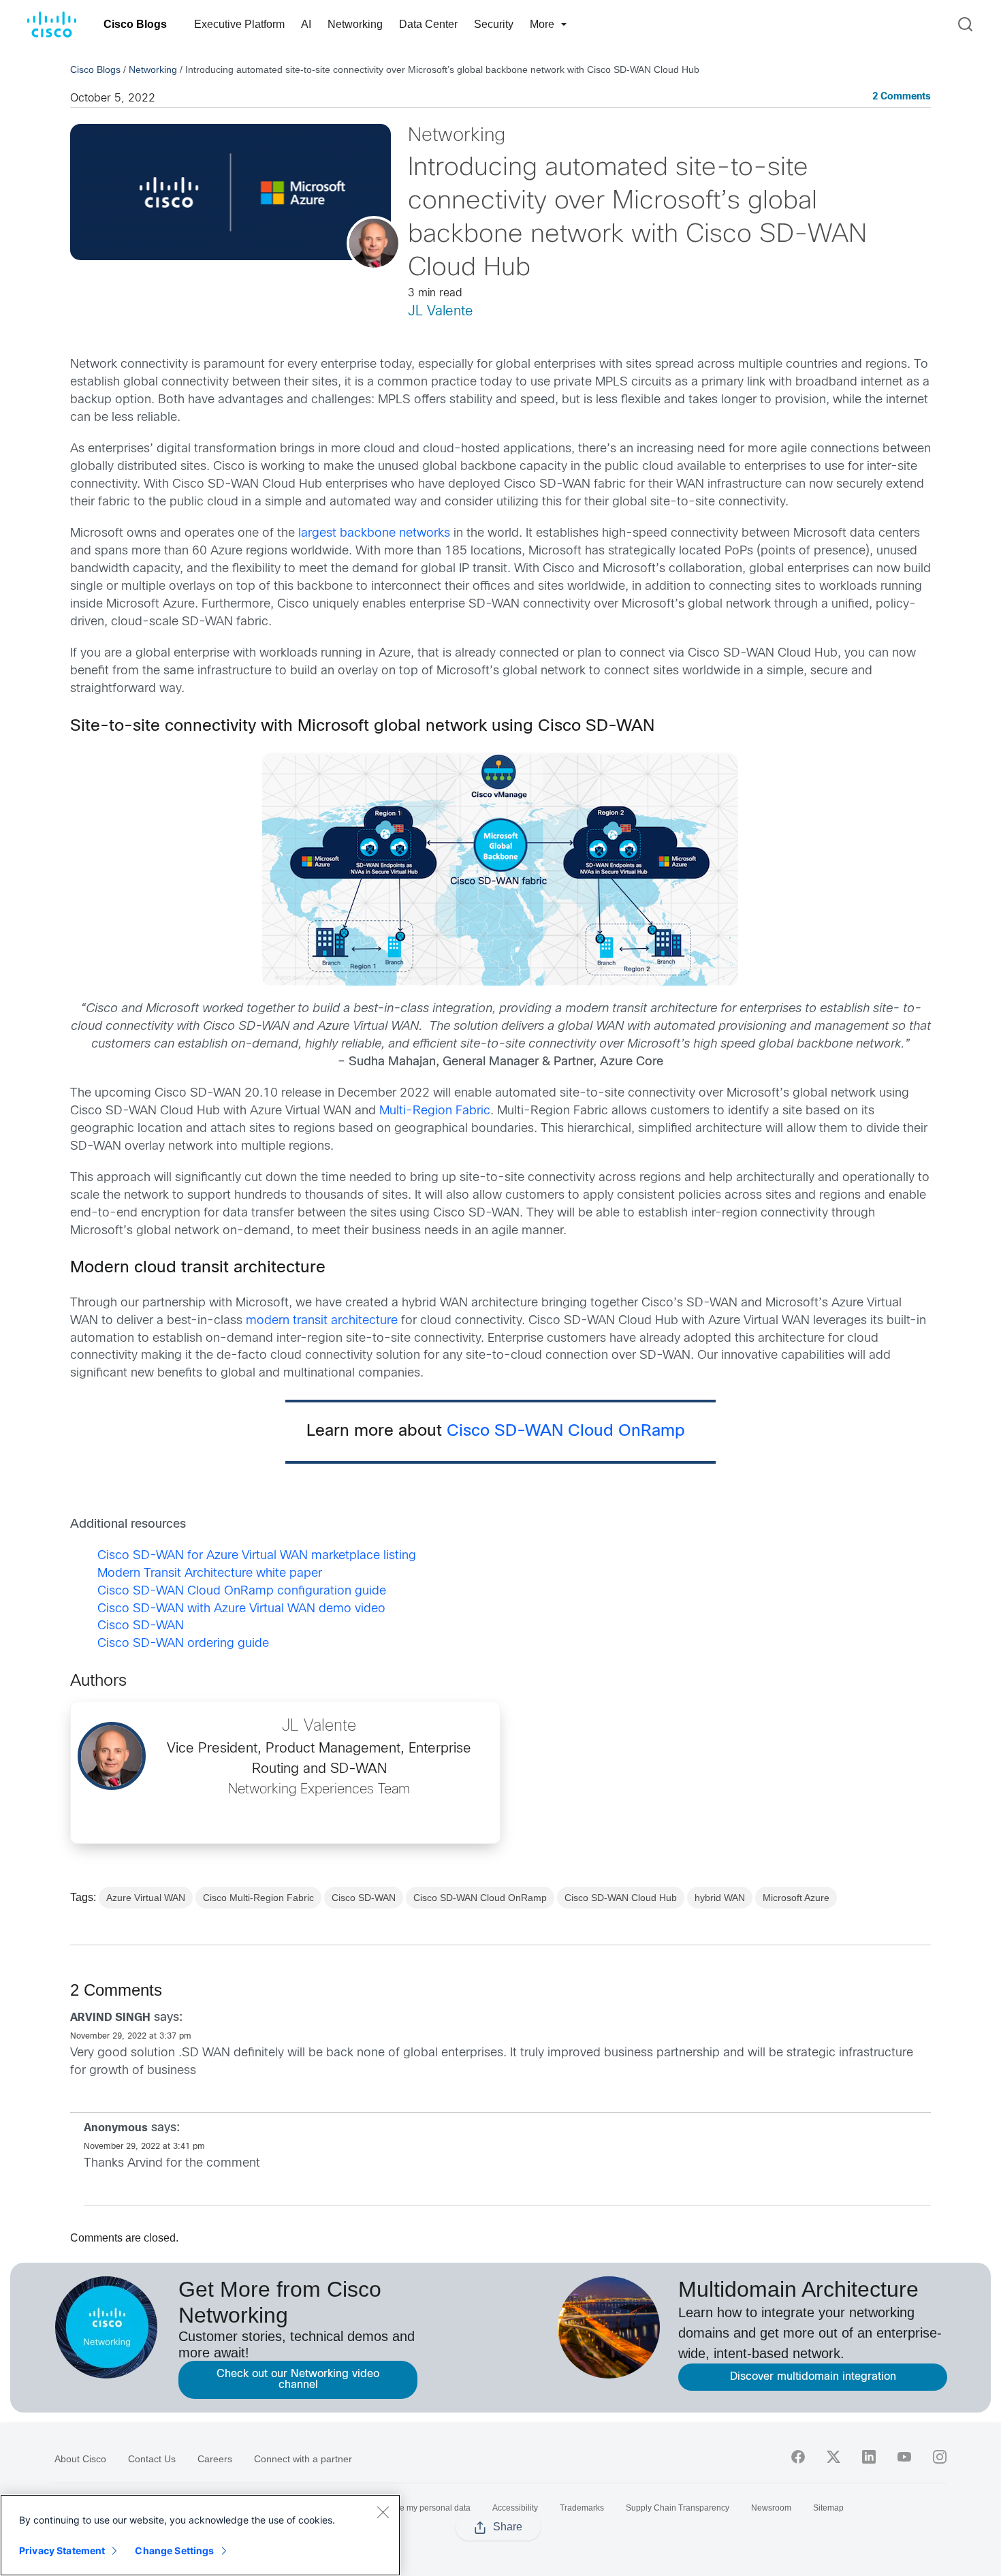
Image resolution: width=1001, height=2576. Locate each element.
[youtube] (904, 2457)
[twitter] (833, 2457)
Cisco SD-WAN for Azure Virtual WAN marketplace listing (257, 1556)
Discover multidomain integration (813, 2377)
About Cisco (80, 2459)
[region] (200, 2535)
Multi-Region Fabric (435, 1111)
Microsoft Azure (796, 1898)
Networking (355, 24)
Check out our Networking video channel (298, 2379)
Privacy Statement (62, 2550)
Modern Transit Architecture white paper (210, 1574)
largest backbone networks (374, 534)
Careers (215, 2459)
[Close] (383, 2512)
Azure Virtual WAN (146, 1898)
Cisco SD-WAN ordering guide (183, 1644)
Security (494, 24)
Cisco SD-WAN (141, 1626)
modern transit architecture (322, 1321)
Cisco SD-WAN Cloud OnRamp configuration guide (242, 1591)
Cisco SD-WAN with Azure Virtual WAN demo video (241, 1609)
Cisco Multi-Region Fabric (258, 1898)
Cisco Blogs (135, 24)
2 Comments (902, 97)
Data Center (428, 24)
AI (306, 24)
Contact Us (152, 2459)
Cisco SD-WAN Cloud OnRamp (571, 1432)
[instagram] (940, 2457)
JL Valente (441, 312)
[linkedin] (869, 2457)
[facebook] (798, 2457)
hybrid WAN (720, 1898)
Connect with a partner (303, 2459)
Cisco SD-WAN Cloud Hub (621, 1898)
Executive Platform (239, 24)
